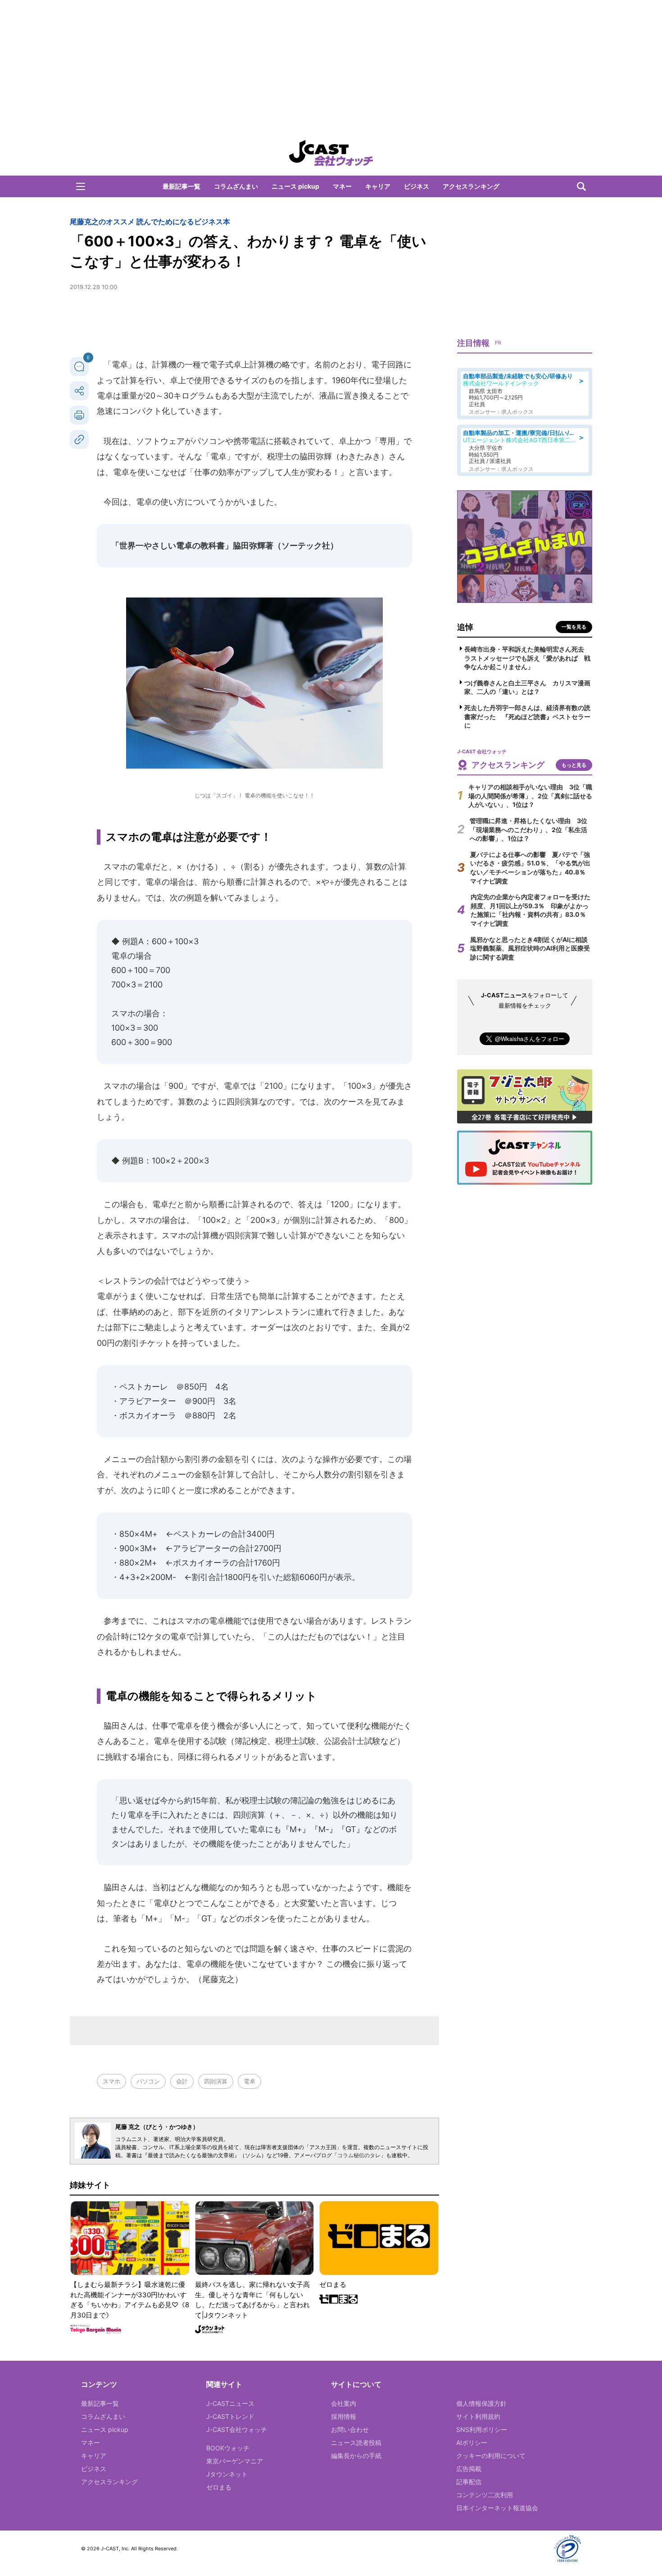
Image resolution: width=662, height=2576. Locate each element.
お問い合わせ (350, 2429)
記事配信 (469, 2482)
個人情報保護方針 (481, 2403)
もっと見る (574, 765)
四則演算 (216, 2081)
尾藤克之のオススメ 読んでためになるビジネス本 (150, 222)
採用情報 (344, 2416)
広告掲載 (469, 2469)
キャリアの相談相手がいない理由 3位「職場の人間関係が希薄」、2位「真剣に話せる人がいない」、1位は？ (530, 796)
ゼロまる (219, 2487)
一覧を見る (574, 627)
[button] (81, 186)
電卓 (249, 2081)
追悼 (465, 627)
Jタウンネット (227, 2474)
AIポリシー (472, 2442)
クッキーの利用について (491, 2456)
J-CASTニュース (230, 2403)
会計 (182, 2081)
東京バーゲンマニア (235, 2461)
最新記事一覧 (181, 186)
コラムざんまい (236, 186)
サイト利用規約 (478, 2416)
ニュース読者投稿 (356, 2442)
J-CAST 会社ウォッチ (331, 153)
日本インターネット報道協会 (497, 2508)
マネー (342, 186)
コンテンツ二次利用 (485, 2495)
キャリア (378, 186)
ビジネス (417, 186)
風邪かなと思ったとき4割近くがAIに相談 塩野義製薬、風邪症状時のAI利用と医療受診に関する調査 (532, 948)
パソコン (148, 2081)
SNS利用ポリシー (482, 2429)
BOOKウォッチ (228, 2448)
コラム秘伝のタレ (359, 2155)
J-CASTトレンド (230, 2416)
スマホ (111, 2081)
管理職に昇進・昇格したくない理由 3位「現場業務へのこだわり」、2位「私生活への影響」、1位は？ (528, 829)
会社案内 (344, 2403)
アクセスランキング (471, 186)
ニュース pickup (295, 186)
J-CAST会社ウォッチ (237, 2429)
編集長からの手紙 (356, 2456)
